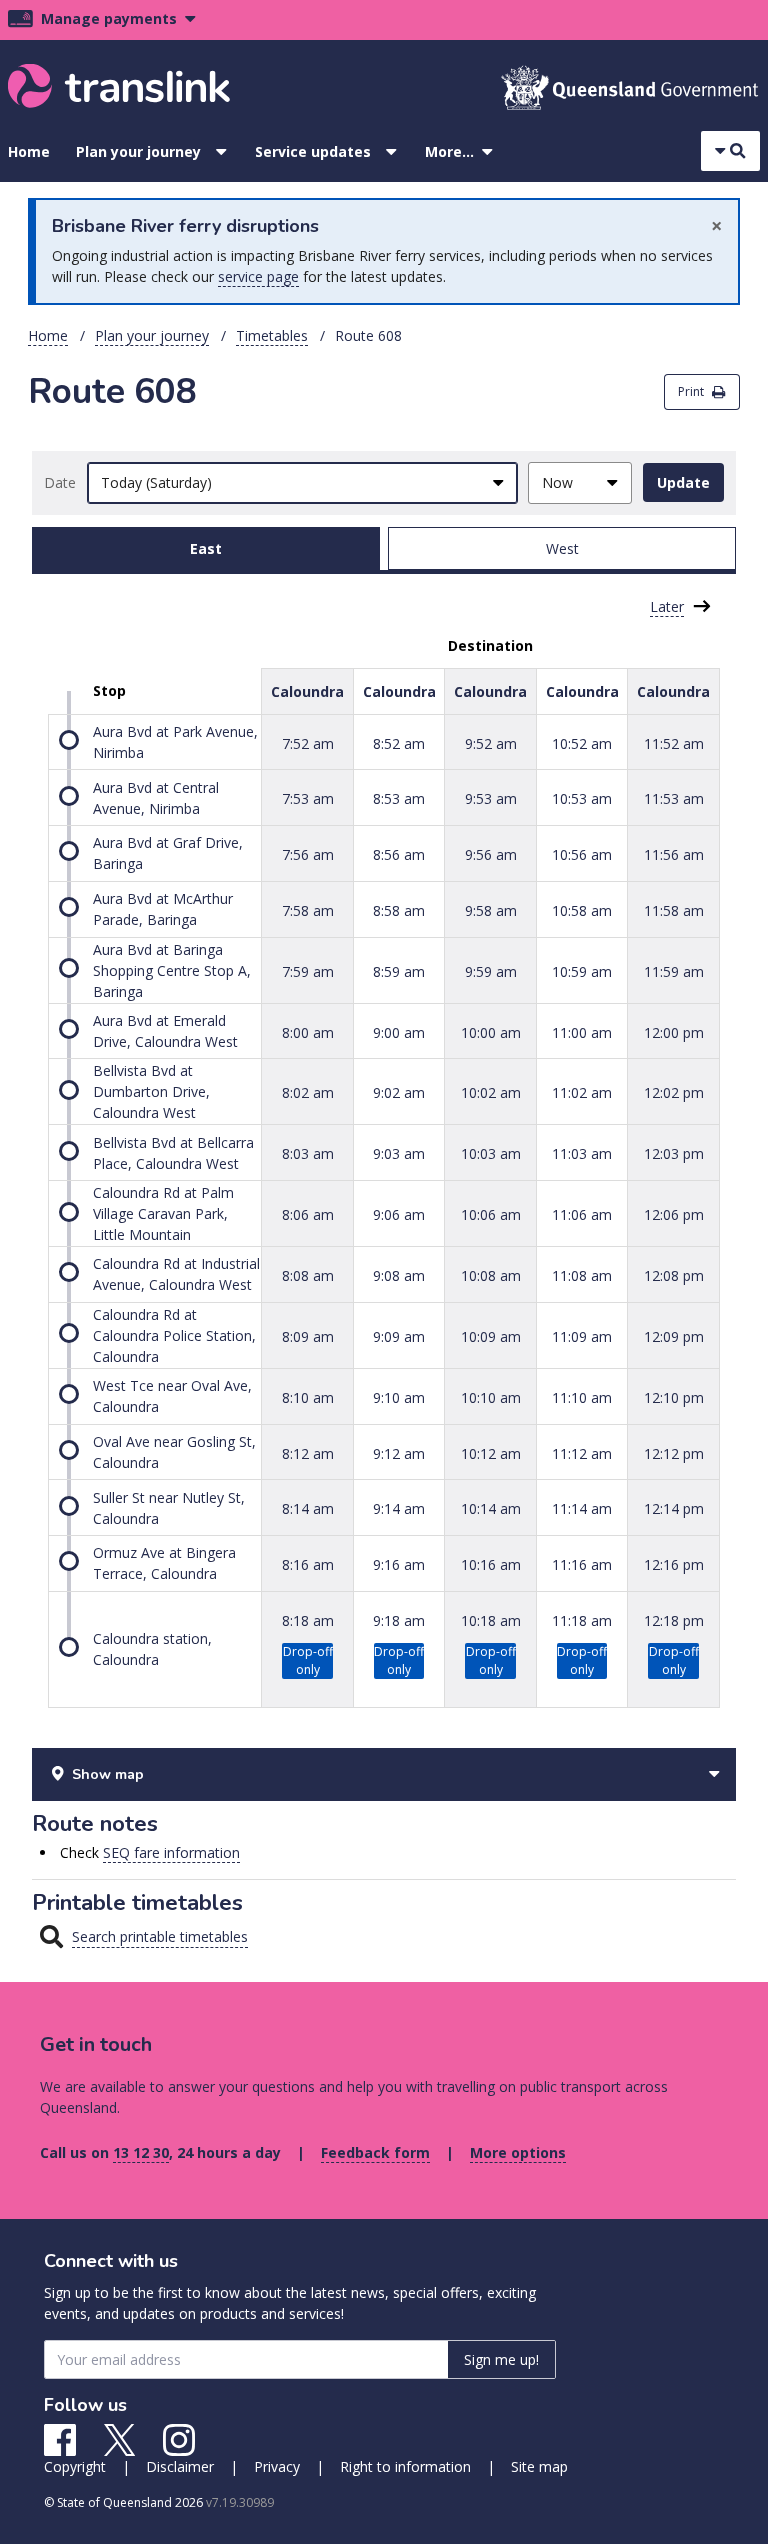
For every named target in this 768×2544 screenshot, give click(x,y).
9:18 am (399, 1620)
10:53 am (582, 798)
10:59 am (582, 970)
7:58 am (308, 910)
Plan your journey (138, 151)
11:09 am (582, 1336)
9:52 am (491, 742)
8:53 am (399, 798)
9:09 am (399, 1336)
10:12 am (491, 1452)
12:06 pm (674, 1214)
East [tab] (206, 548)
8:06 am (308, 1214)
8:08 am (308, 1275)
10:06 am (491, 1214)
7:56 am (308, 854)
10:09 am (491, 1336)
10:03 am (491, 1153)
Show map (108, 1774)
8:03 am (308, 1153)
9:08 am (399, 1275)
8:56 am (399, 854)
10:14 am (491, 1508)
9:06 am (399, 1214)
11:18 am (582, 1620)
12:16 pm (674, 1564)
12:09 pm (674, 1336)
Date (60, 482)
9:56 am (491, 854)
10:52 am (582, 742)
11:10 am (582, 1397)
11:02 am (582, 1092)
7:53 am (308, 798)
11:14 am (582, 1508)
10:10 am (491, 1397)
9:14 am (399, 1508)
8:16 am (308, 1564)
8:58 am (399, 910)
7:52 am (308, 742)
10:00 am (491, 1031)
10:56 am (582, 854)
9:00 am (399, 1031)
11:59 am (674, 970)
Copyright (75, 2466)
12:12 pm (674, 1452)
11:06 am (582, 1214)
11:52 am (674, 742)
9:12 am (399, 1452)
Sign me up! (501, 2359)
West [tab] (562, 548)
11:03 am (582, 1153)
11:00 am (582, 1031)
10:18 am (491, 1620)
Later (667, 606)
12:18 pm (674, 1620)
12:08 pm (674, 1275)
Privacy (277, 2466)
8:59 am (399, 970)
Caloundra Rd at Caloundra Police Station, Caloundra (174, 1335)
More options (518, 2152)
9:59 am (491, 970)
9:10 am (399, 1397)
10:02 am (491, 1092)
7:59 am (308, 970)
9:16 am (399, 1564)
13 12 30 (141, 2152)
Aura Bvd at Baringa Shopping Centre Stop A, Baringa (172, 970)
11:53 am (674, 798)
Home (29, 151)
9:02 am (399, 1092)
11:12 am (582, 1452)
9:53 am (491, 798)
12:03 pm (674, 1153)
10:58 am (582, 910)
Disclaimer (180, 2466)
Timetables (272, 335)
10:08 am (491, 1275)
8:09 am (308, 1336)
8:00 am (308, 1031)
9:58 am (491, 910)
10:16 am (491, 1564)
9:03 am (399, 1153)
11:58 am (674, 910)
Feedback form (375, 2152)
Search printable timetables (160, 1936)
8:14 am (308, 1508)
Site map (539, 2466)
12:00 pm (674, 1031)
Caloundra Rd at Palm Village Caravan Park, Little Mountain (163, 1213)
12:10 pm (674, 1397)
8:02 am (308, 1092)
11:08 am (582, 1275)
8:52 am (399, 742)
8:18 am (308, 1620)
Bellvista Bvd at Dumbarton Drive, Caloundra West (151, 1091)
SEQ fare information (171, 1852)
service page (258, 276)
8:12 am (308, 1452)
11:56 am (674, 854)
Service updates (313, 151)
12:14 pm (674, 1508)
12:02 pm (674, 1092)
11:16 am (582, 1564)
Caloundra (307, 691)
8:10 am (308, 1397)
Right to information (405, 2466)
